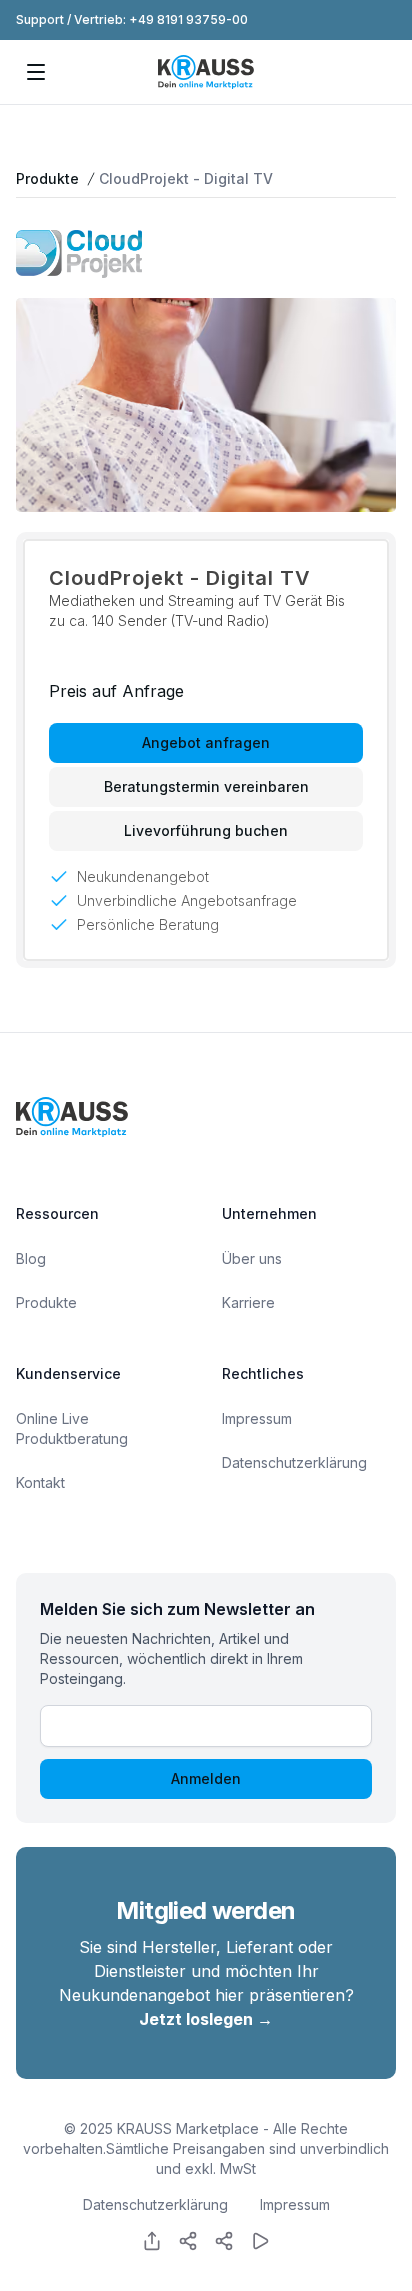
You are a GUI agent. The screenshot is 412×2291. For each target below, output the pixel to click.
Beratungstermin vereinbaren (206, 786)
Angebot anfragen (206, 742)
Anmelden (206, 1778)
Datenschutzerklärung (294, 1462)
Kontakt (40, 1482)
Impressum (257, 1418)
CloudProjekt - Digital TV (186, 178)
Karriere (248, 1302)
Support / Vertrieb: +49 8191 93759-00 (132, 19)
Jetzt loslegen (206, 2019)
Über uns (252, 1258)
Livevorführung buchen (206, 830)
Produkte (47, 178)
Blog (31, 1258)
